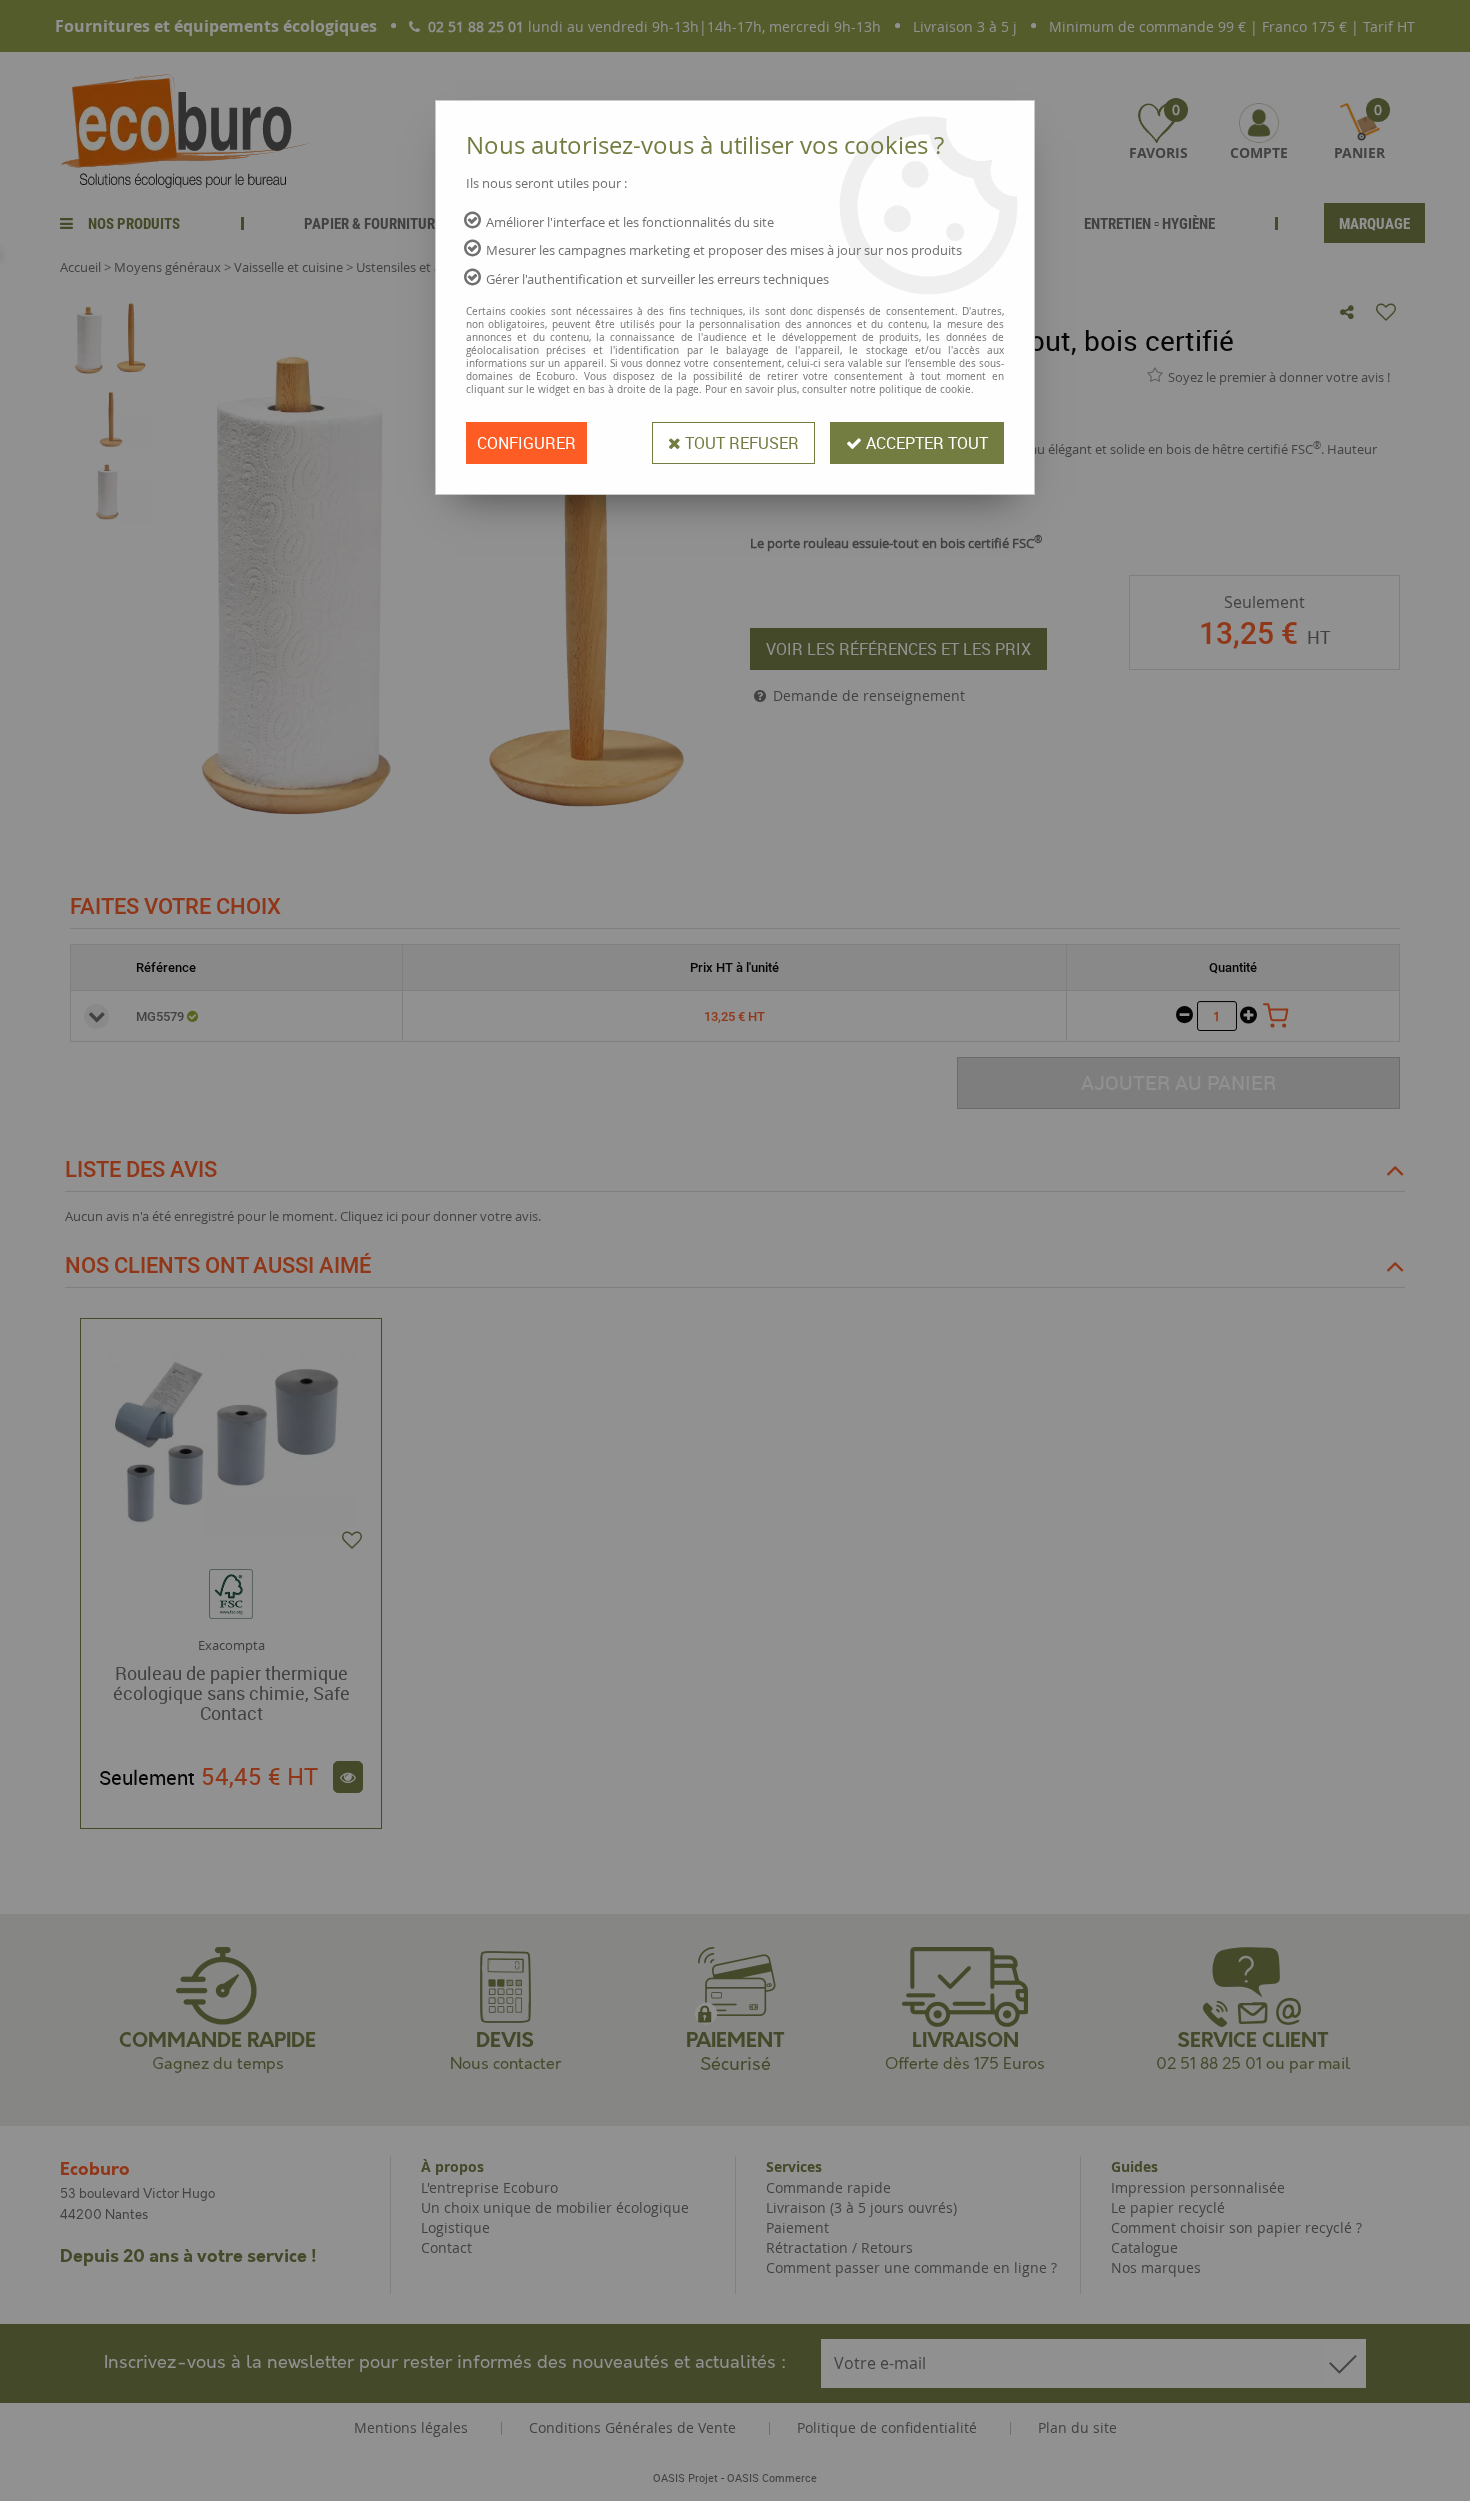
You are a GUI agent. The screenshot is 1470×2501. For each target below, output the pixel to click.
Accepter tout (925, 443)
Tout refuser (740, 443)
